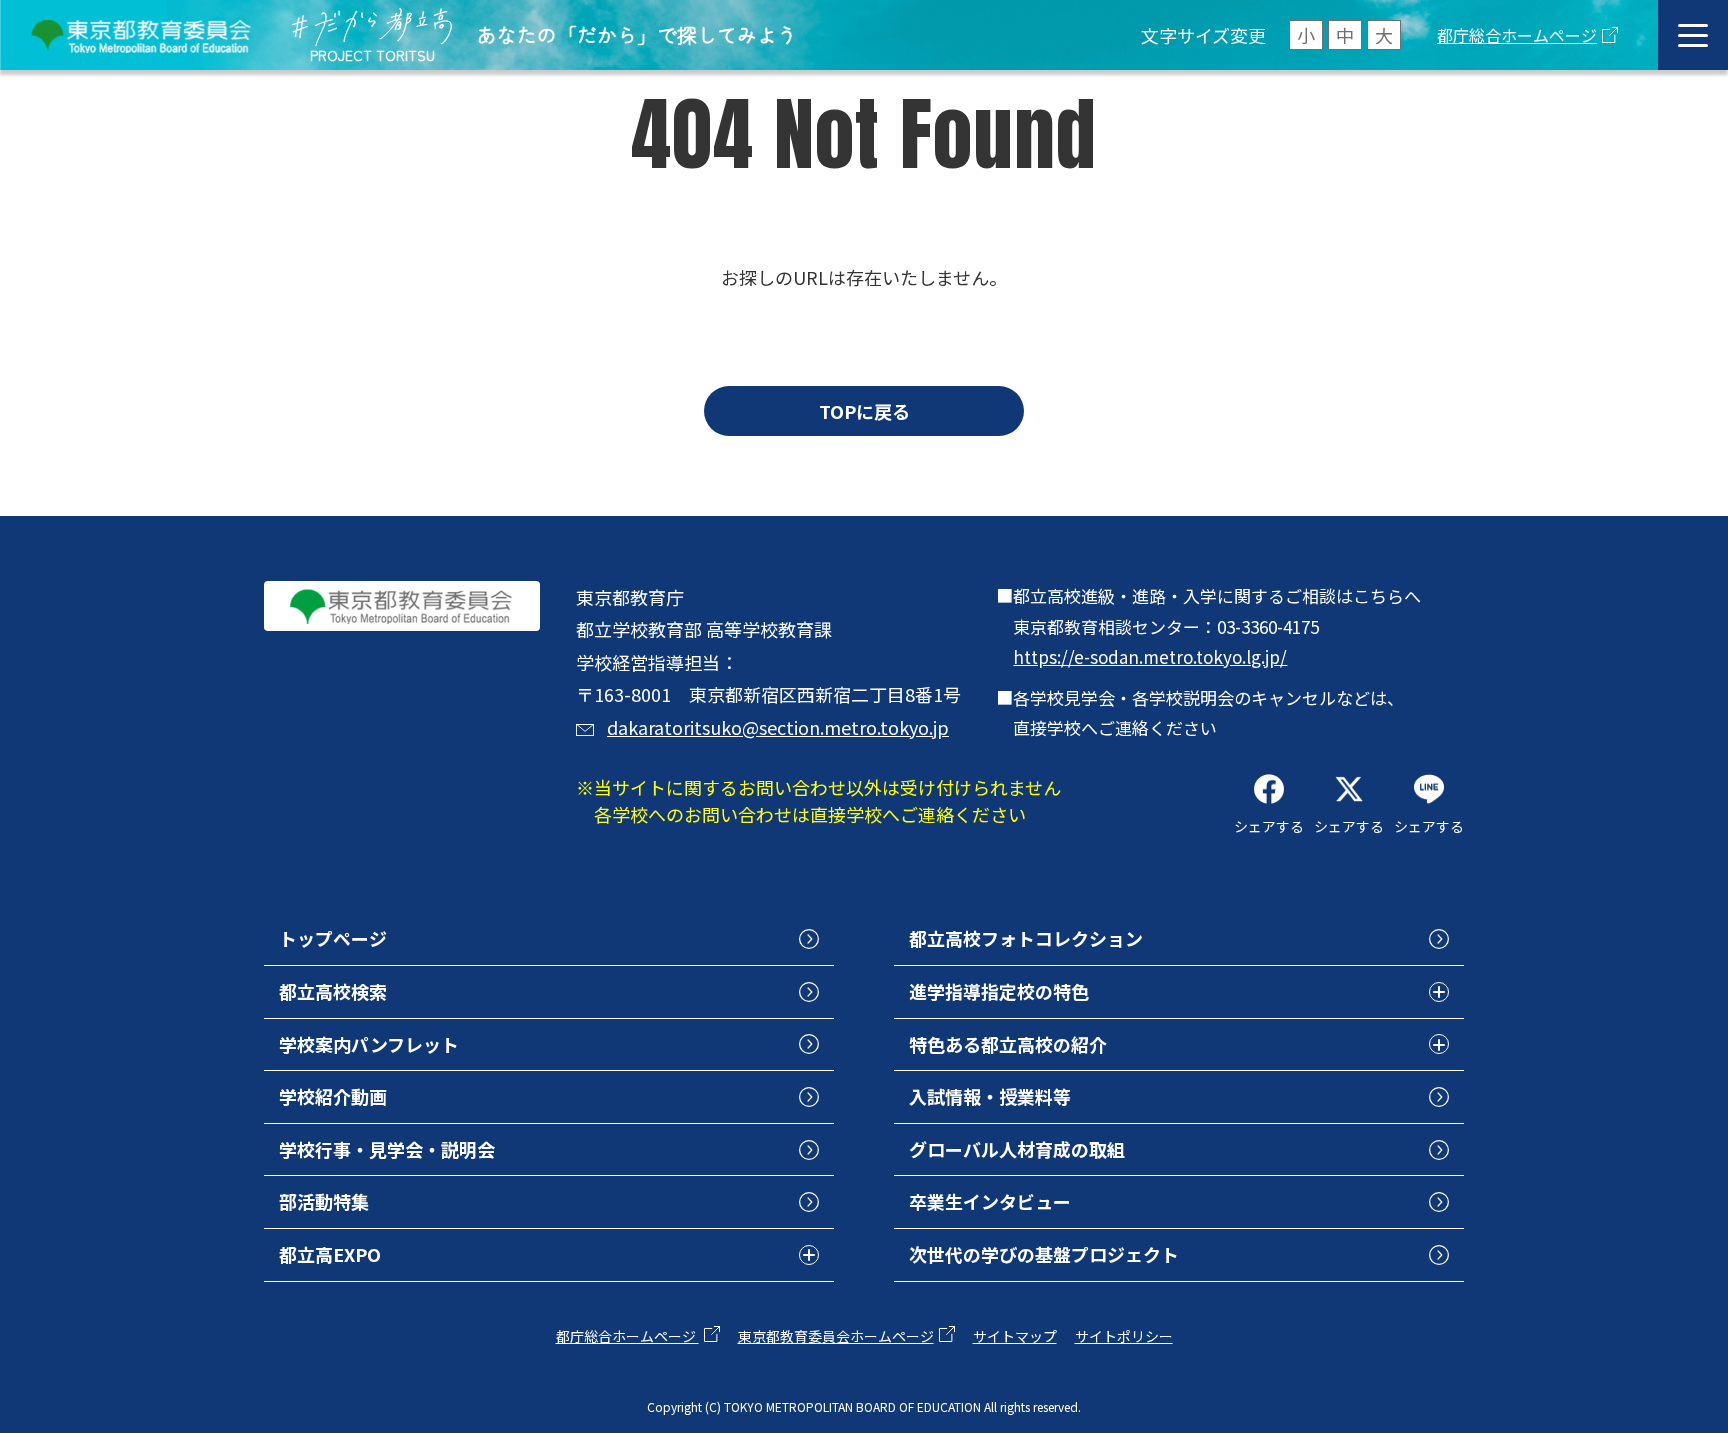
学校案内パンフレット (369, 1044)
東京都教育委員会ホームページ (836, 1336)
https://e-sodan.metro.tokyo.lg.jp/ (1150, 656)
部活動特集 (324, 1201)
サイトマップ (1015, 1336)
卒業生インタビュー (990, 1201)
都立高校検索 (333, 991)
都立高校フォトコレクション (1026, 938)
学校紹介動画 (333, 1096)
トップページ (333, 938)
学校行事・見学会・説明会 (387, 1149)
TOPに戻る (864, 411)
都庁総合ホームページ (1517, 35)
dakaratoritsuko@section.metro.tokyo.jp (778, 727)
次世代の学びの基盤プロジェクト (1044, 1254)
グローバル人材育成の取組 (1017, 1149)
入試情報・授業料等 (990, 1096)
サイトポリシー (1124, 1336)
